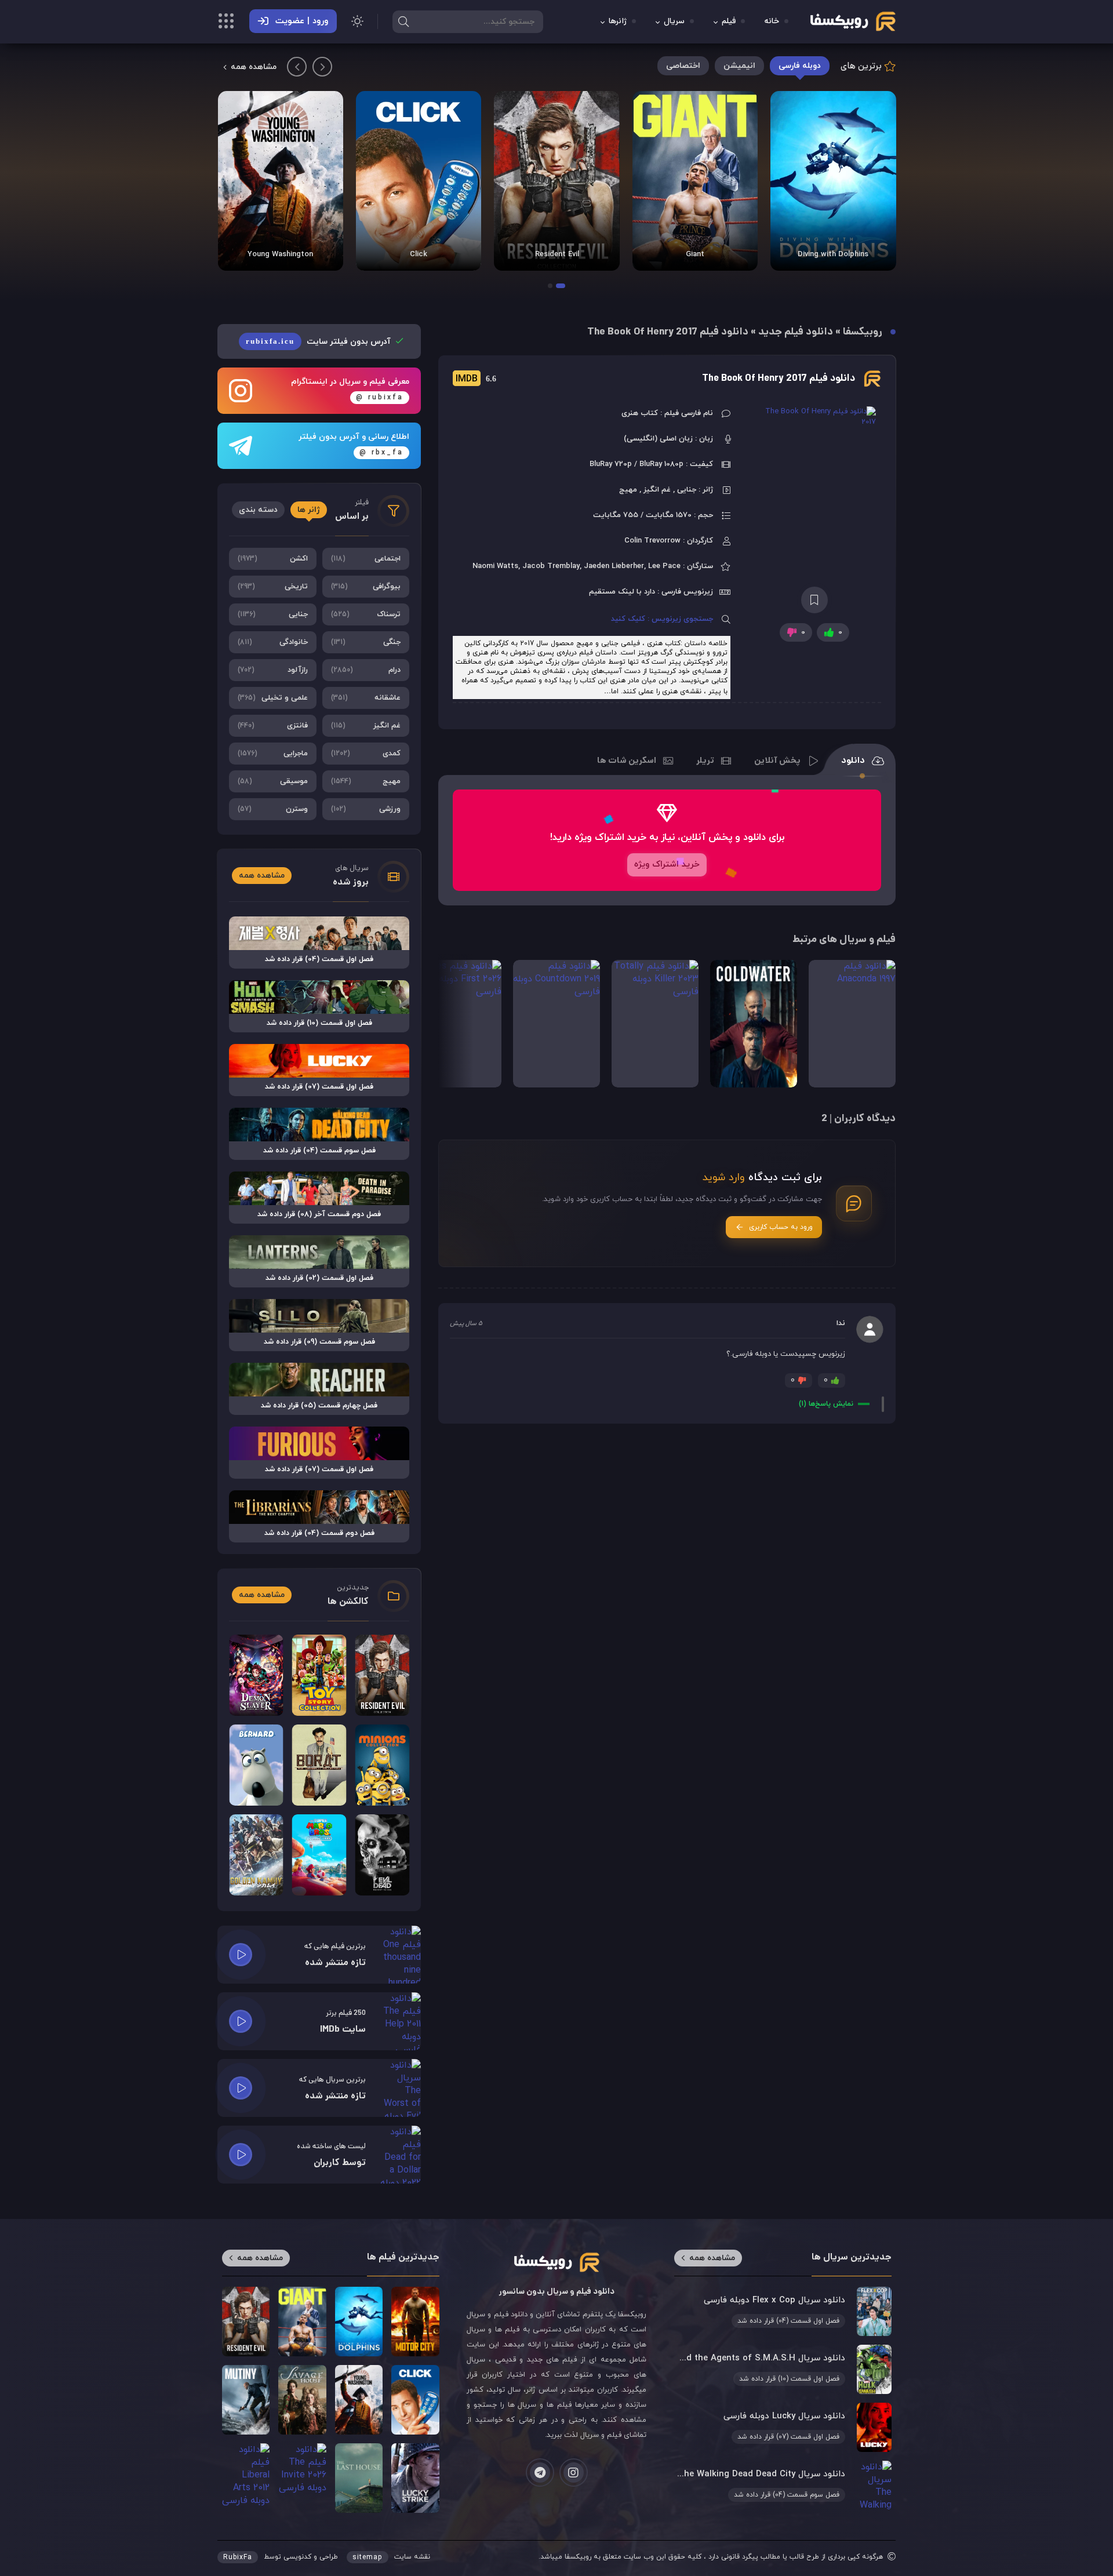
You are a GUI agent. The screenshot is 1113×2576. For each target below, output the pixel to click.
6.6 (476, 379)
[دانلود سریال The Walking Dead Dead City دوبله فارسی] (783, 2485)
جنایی (273, 614)
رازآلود (273, 670)
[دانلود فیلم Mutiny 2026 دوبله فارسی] (246, 2400)
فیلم (729, 22)
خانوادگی (273, 642)
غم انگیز (366, 726)
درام (366, 670)
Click (556, 254)
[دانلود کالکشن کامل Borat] (319, 1765)
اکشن (273, 559)
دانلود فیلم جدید (796, 332)
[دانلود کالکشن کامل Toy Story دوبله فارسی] (319, 1675)
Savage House (280, 254)
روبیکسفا (863, 332)
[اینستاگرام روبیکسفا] (574, 2473)
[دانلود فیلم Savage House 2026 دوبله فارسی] (280, 181)
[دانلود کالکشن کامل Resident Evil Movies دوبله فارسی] (694, 181)
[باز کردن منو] (226, 23)
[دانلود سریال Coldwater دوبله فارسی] (754, 1024)
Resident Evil (695, 254)
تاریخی (273, 587)
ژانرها (618, 22)
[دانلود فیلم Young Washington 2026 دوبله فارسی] (419, 181)
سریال (674, 22)
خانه (772, 22)
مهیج (366, 781)
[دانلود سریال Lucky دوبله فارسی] (783, 2427)
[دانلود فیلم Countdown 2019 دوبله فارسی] (556, 1024)
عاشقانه (366, 698)
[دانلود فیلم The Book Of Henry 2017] (814, 501)
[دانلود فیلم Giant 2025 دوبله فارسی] (833, 181)
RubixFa (238, 2557)
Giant (833, 254)
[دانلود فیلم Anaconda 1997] (852, 1024)
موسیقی (273, 781)
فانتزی (273, 726)
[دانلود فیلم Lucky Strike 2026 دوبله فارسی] (415, 2478)
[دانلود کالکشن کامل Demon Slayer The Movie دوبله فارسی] (256, 1675)
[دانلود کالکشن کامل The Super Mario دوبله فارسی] (319, 1855)
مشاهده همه (254, 67)
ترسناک (366, 614)
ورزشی (366, 809)
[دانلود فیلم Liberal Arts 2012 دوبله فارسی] (246, 2478)
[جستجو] (403, 21)
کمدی (366, 754)
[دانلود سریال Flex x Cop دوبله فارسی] (783, 2311)
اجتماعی (366, 559)
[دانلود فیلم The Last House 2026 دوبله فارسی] (359, 2478)
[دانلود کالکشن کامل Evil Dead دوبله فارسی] (382, 1855)
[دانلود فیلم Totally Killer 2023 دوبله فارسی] (655, 1024)
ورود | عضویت (302, 21)
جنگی (366, 642)
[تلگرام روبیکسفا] (540, 2473)
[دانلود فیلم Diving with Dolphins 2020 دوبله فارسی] (359, 2322)
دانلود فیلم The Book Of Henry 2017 (779, 379)
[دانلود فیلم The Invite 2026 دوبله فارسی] (302, 2478)
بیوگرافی (366, 587)
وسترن (273, 809)
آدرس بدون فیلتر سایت (319, 342)
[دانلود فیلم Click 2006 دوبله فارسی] (556, 181)
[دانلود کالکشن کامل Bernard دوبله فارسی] (256, 1765)
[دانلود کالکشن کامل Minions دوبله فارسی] (382, 1765)
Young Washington (418, 254)
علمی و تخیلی (273, 698)
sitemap (368, 2557)
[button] (561, 286)
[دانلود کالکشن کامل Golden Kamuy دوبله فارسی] (256, 1855)
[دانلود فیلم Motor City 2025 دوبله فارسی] (415, 2322)
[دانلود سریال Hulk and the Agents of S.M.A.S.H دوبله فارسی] (783, 2369)
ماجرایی (273, 754)
